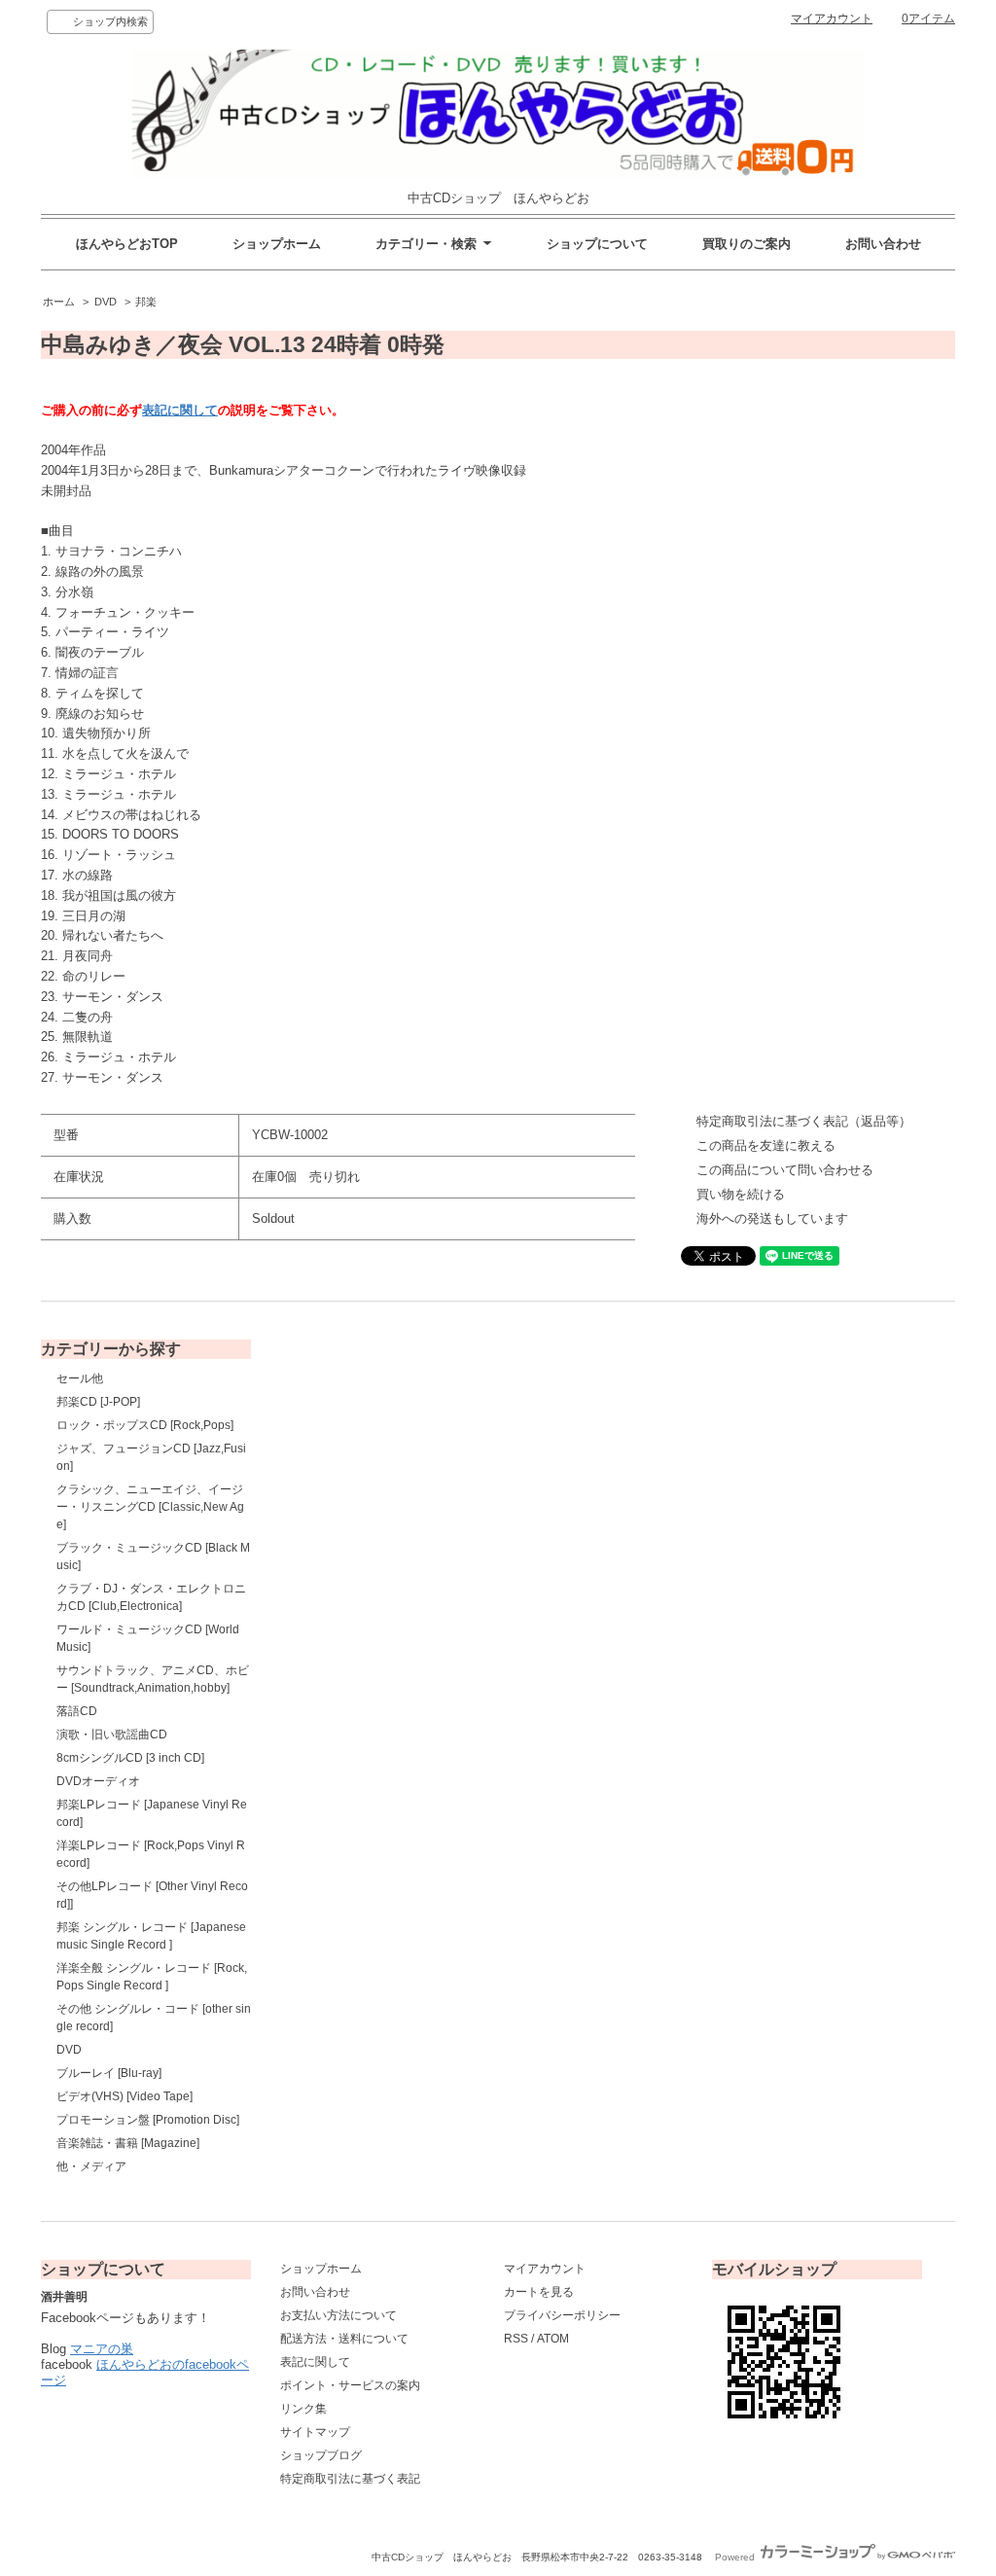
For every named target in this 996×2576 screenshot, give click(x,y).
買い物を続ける (741, 1194)
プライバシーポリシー (562, 2315)
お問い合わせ (883, 244)
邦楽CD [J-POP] (98, 1402)
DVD (106, 302)
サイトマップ (315, 2432)
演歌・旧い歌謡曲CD (112, 1735)
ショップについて (597, 244)
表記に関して (180, 410)
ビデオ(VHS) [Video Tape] (124, 2096)
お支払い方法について (338, 2315)
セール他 (80, 1378)
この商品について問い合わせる (785, 1170)
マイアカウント (832, 18)
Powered (736, 2557)
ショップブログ (321, 2455)
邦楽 (146, 302)
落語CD (77, 1711)
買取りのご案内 (747, 244)
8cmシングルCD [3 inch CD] (130, 1758)
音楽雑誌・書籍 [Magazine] (128, 2143)
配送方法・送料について (344, 2339)
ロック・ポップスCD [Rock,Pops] (145, 1425)
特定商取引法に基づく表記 (350, 2479)
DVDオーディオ (98, 1781)
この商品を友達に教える (766, 1145)
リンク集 (303, 2409)
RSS (516, 2339)
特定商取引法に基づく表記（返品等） (804, 1121)
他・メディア (91, 2166)
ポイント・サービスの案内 (350, 2385)
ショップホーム (277, 244)
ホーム (59, 302)
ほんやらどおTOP (127, 244)
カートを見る (539, 2292)
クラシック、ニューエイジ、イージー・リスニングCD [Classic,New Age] (150, 1507)
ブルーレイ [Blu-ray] (109, 2073)
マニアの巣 (102, 2349)
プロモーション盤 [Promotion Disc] (148, 2120)
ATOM (553, 2339)
